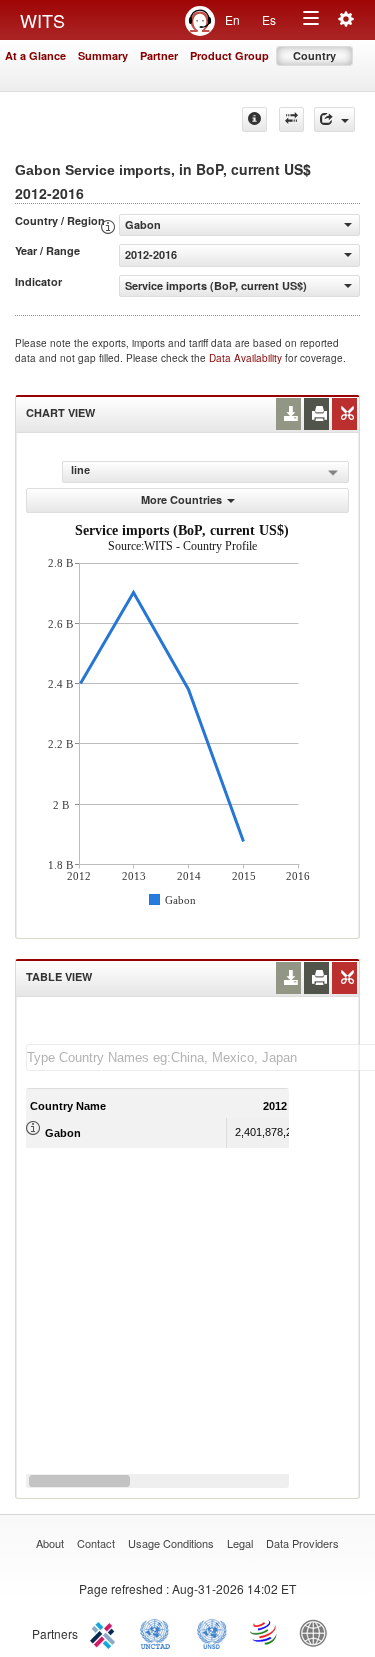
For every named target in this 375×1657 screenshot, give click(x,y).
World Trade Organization (265, 1632)
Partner (159, 55)
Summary (103, 55)
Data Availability (247, 358)
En (232, 19)
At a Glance (35, 55)
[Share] (334, 119)
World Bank (318, 1632)
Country (314, 55)
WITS (42, 20)
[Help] (254, 119)
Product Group (229, 55)
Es (269, 19)
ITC (106, 1632)
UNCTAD (159, 1632)
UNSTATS (212, 1632)
